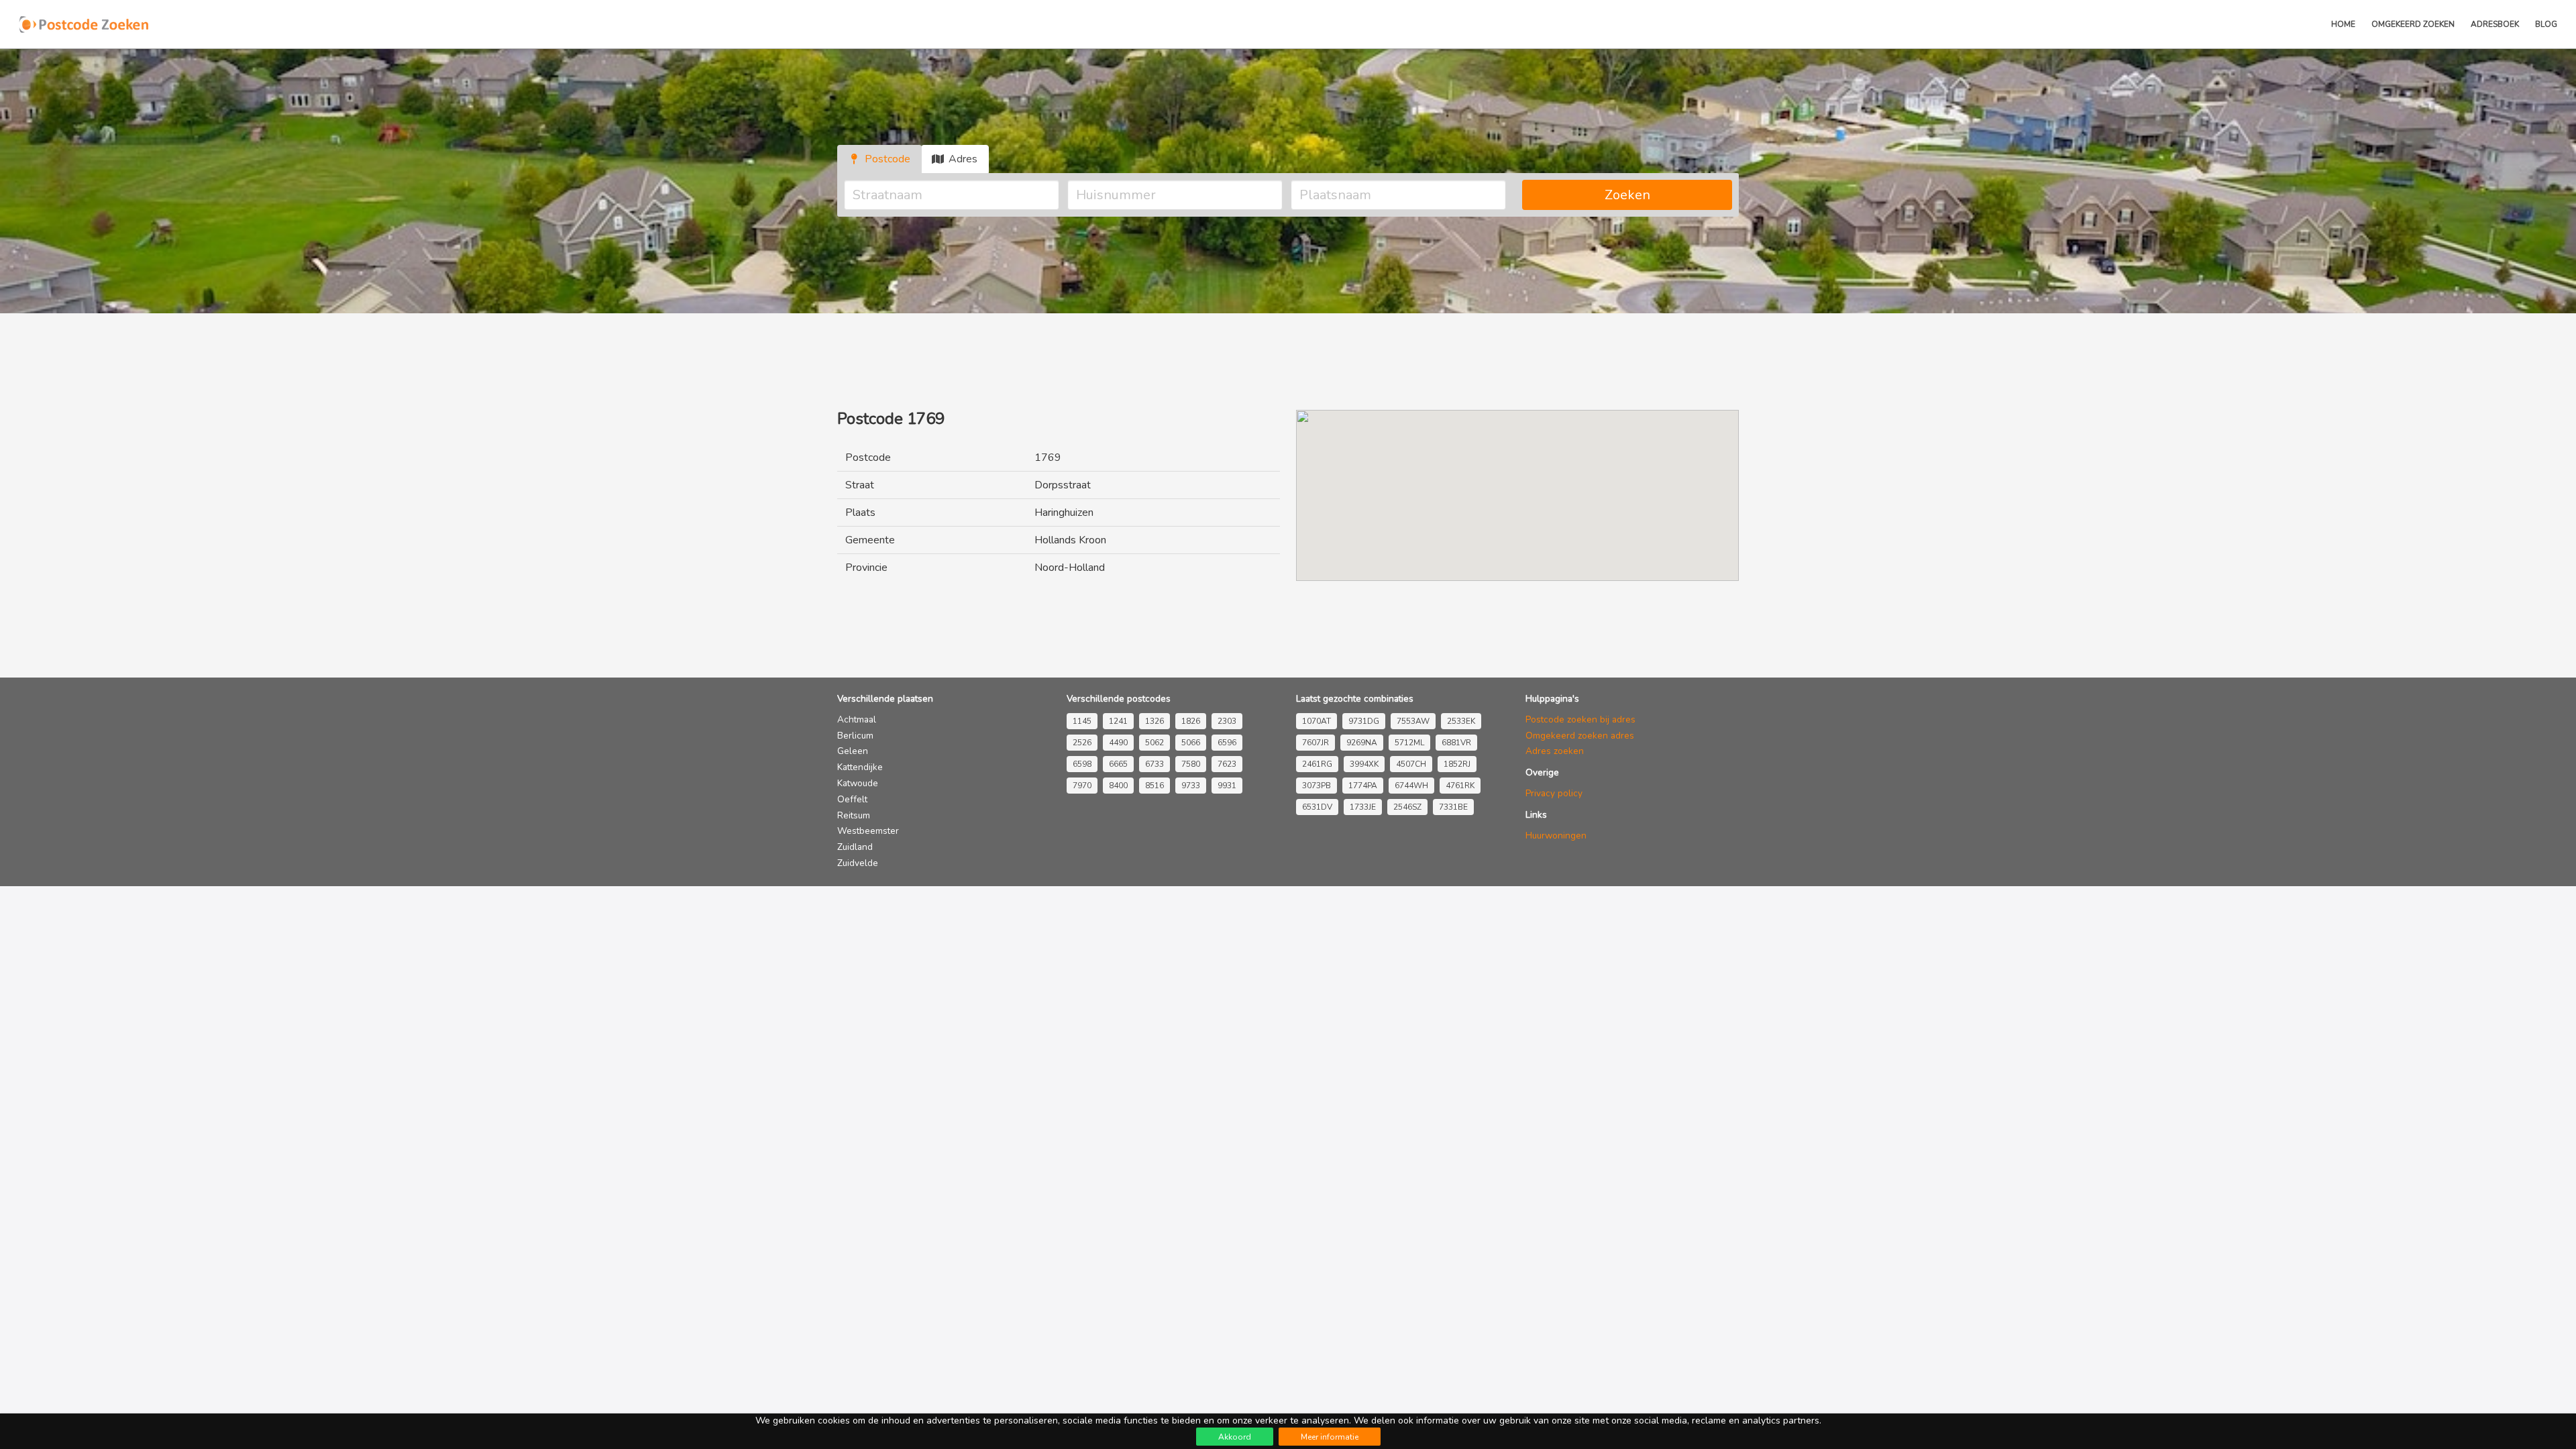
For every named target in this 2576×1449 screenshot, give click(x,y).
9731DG (1364, 721)
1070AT (1317, 721)
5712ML (1409, 743)
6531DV (1317, 807)
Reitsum (854, 815)
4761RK (1460, 786)
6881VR (1456, 743)
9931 (1227, 786)
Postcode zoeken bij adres (1580, 719)
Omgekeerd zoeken (2413, 24)
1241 (1118, 721)
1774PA (1363, 786)
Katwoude (858, 783)
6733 (1155, 764)
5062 (1155, 743)
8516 (1155, 786)
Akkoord (1235, 1437)
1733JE (1363, 807)
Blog (2546, 24)
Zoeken (1627, 195)
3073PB (1317, 786)
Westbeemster (868, 831)
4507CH (1411, 764)
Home (2343, 24)
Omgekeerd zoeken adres (1580, 736)
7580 (1191, 764)
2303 (1227, 721)
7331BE (1453, 807)
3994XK (1364, 764)
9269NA (1362, 743)
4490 (1118, 743)
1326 (1155, 721)
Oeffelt (852, 799)
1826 (1191, 721)
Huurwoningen (1556, 836)
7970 (1082, 786)
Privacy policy (1554, 793)
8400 (1118, 786)
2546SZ (1407, 807)
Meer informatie (1330, 1437)
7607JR (1316, 743)
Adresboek (2495, 24)
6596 (1227, 743)
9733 (1191, 786)
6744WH (1411, 786)
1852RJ (1457, 764)
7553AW (1413, 721)
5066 (1191, 743)
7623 (1227, 764)
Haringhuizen (1064, 513)
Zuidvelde (858, 863)
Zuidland (855, 847)
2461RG (1317, 764)
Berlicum (855, 736)
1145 (1082, 721)
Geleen (853, 751)
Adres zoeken (1555, 751)
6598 (1082, 764)
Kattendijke (860, 767)
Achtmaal (857, 719)
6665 (1118, 764)
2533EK (1461, 721)
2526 (1082, 743)
